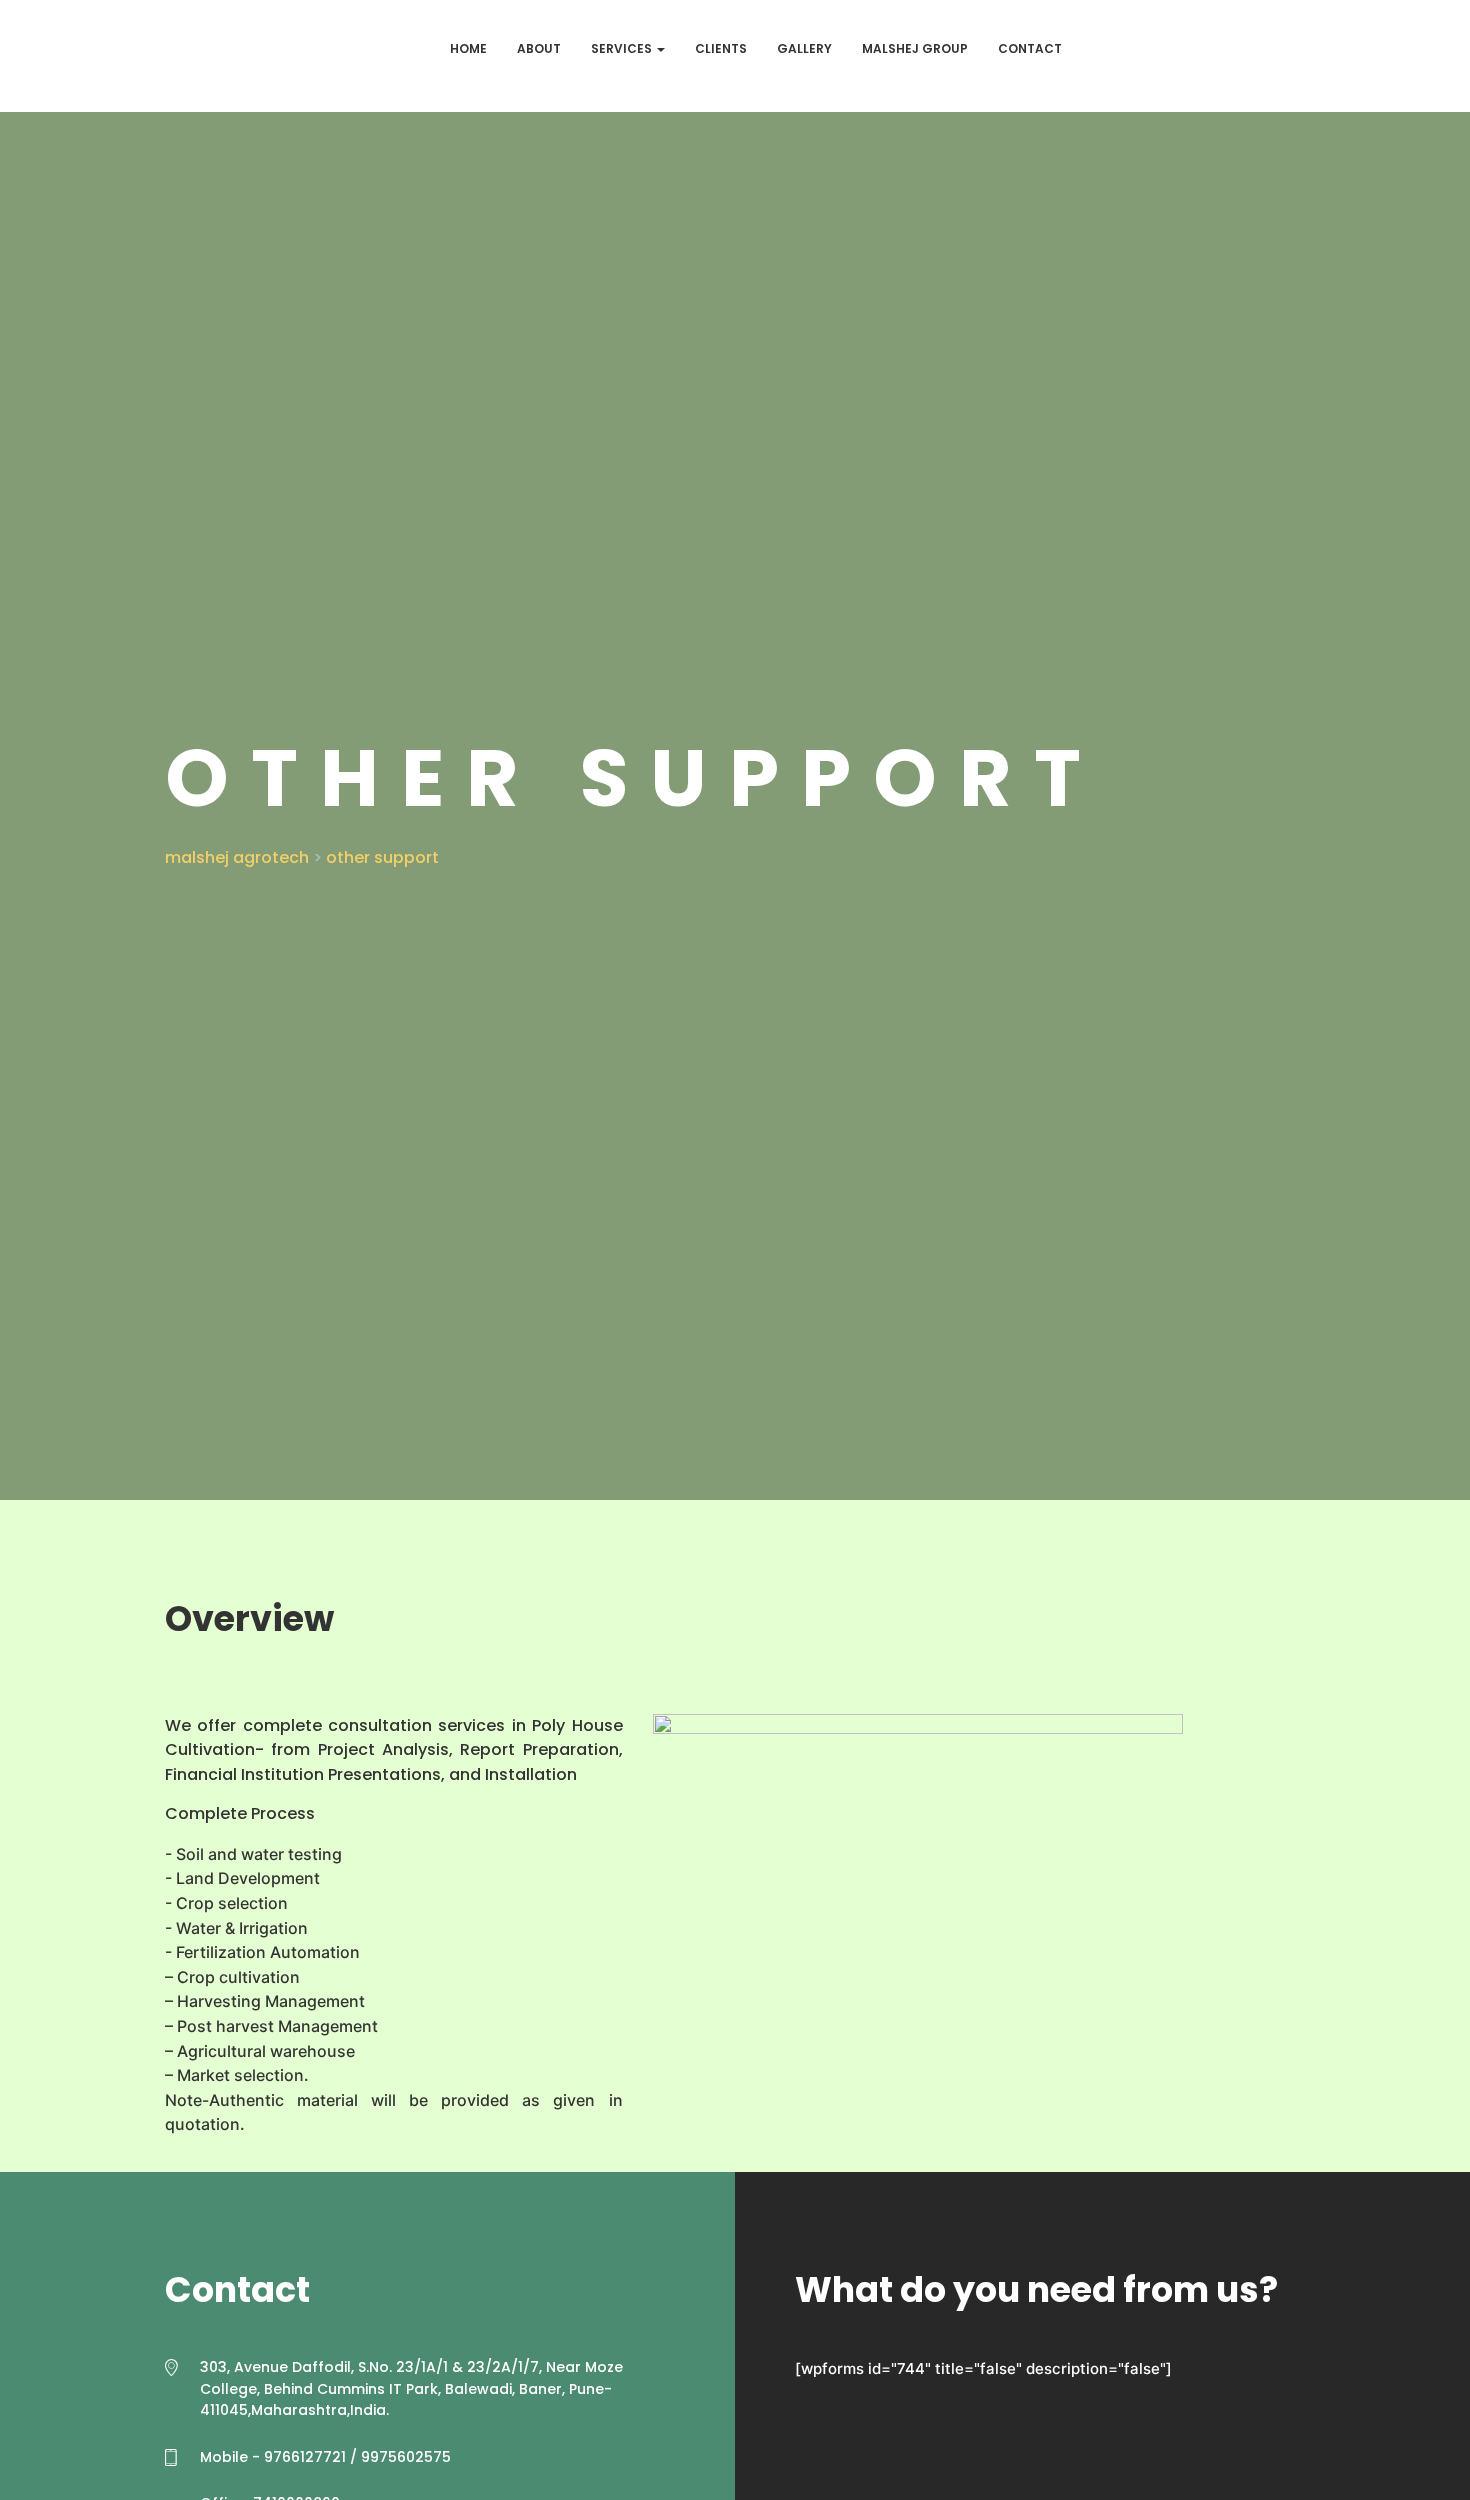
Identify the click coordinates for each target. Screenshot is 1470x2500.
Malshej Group (915, 48)
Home (468, 48)
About (539, 48)
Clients (721, 48)
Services (623, 48)
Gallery (804, 48)
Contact (1030, 48)
